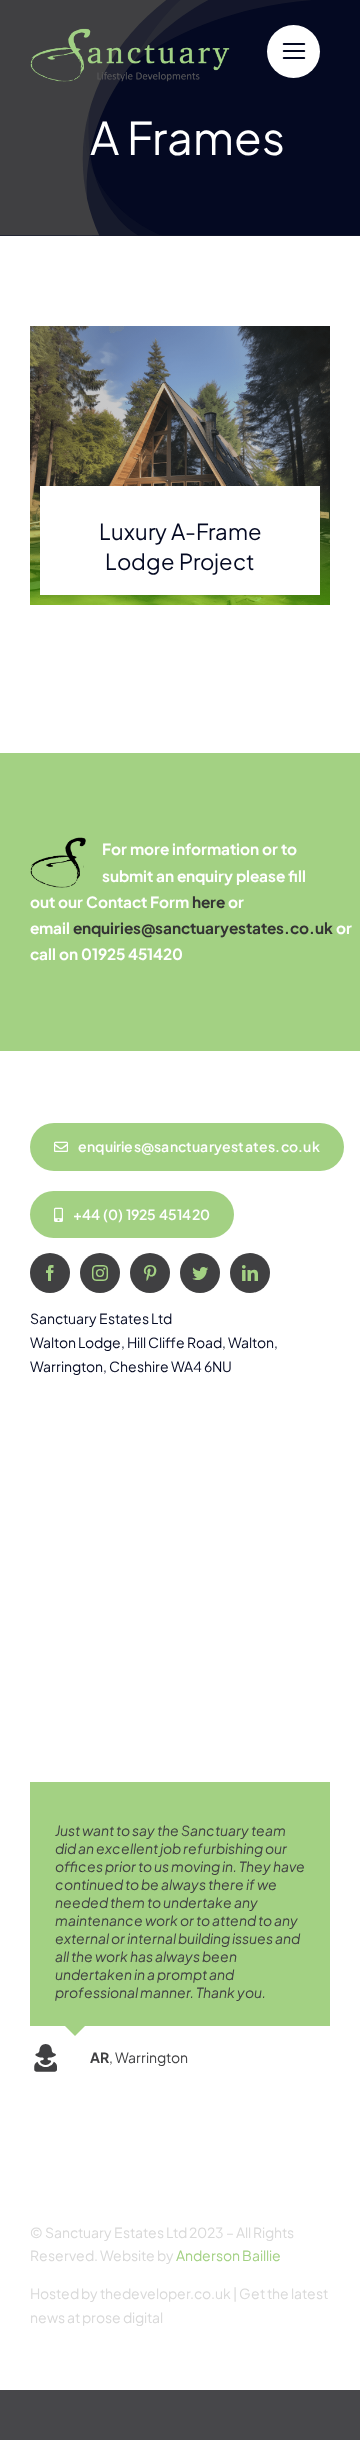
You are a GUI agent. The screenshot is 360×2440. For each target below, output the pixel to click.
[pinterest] (150, 1273)
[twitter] (200, 1273)
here (208, 901)
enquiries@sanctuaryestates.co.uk (203, 927)
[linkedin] (250, 1273)
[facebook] (50, 1273)
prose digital (122, 2317)
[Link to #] (293, 51)
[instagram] (100, 1273)
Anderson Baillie (228, 2255)
